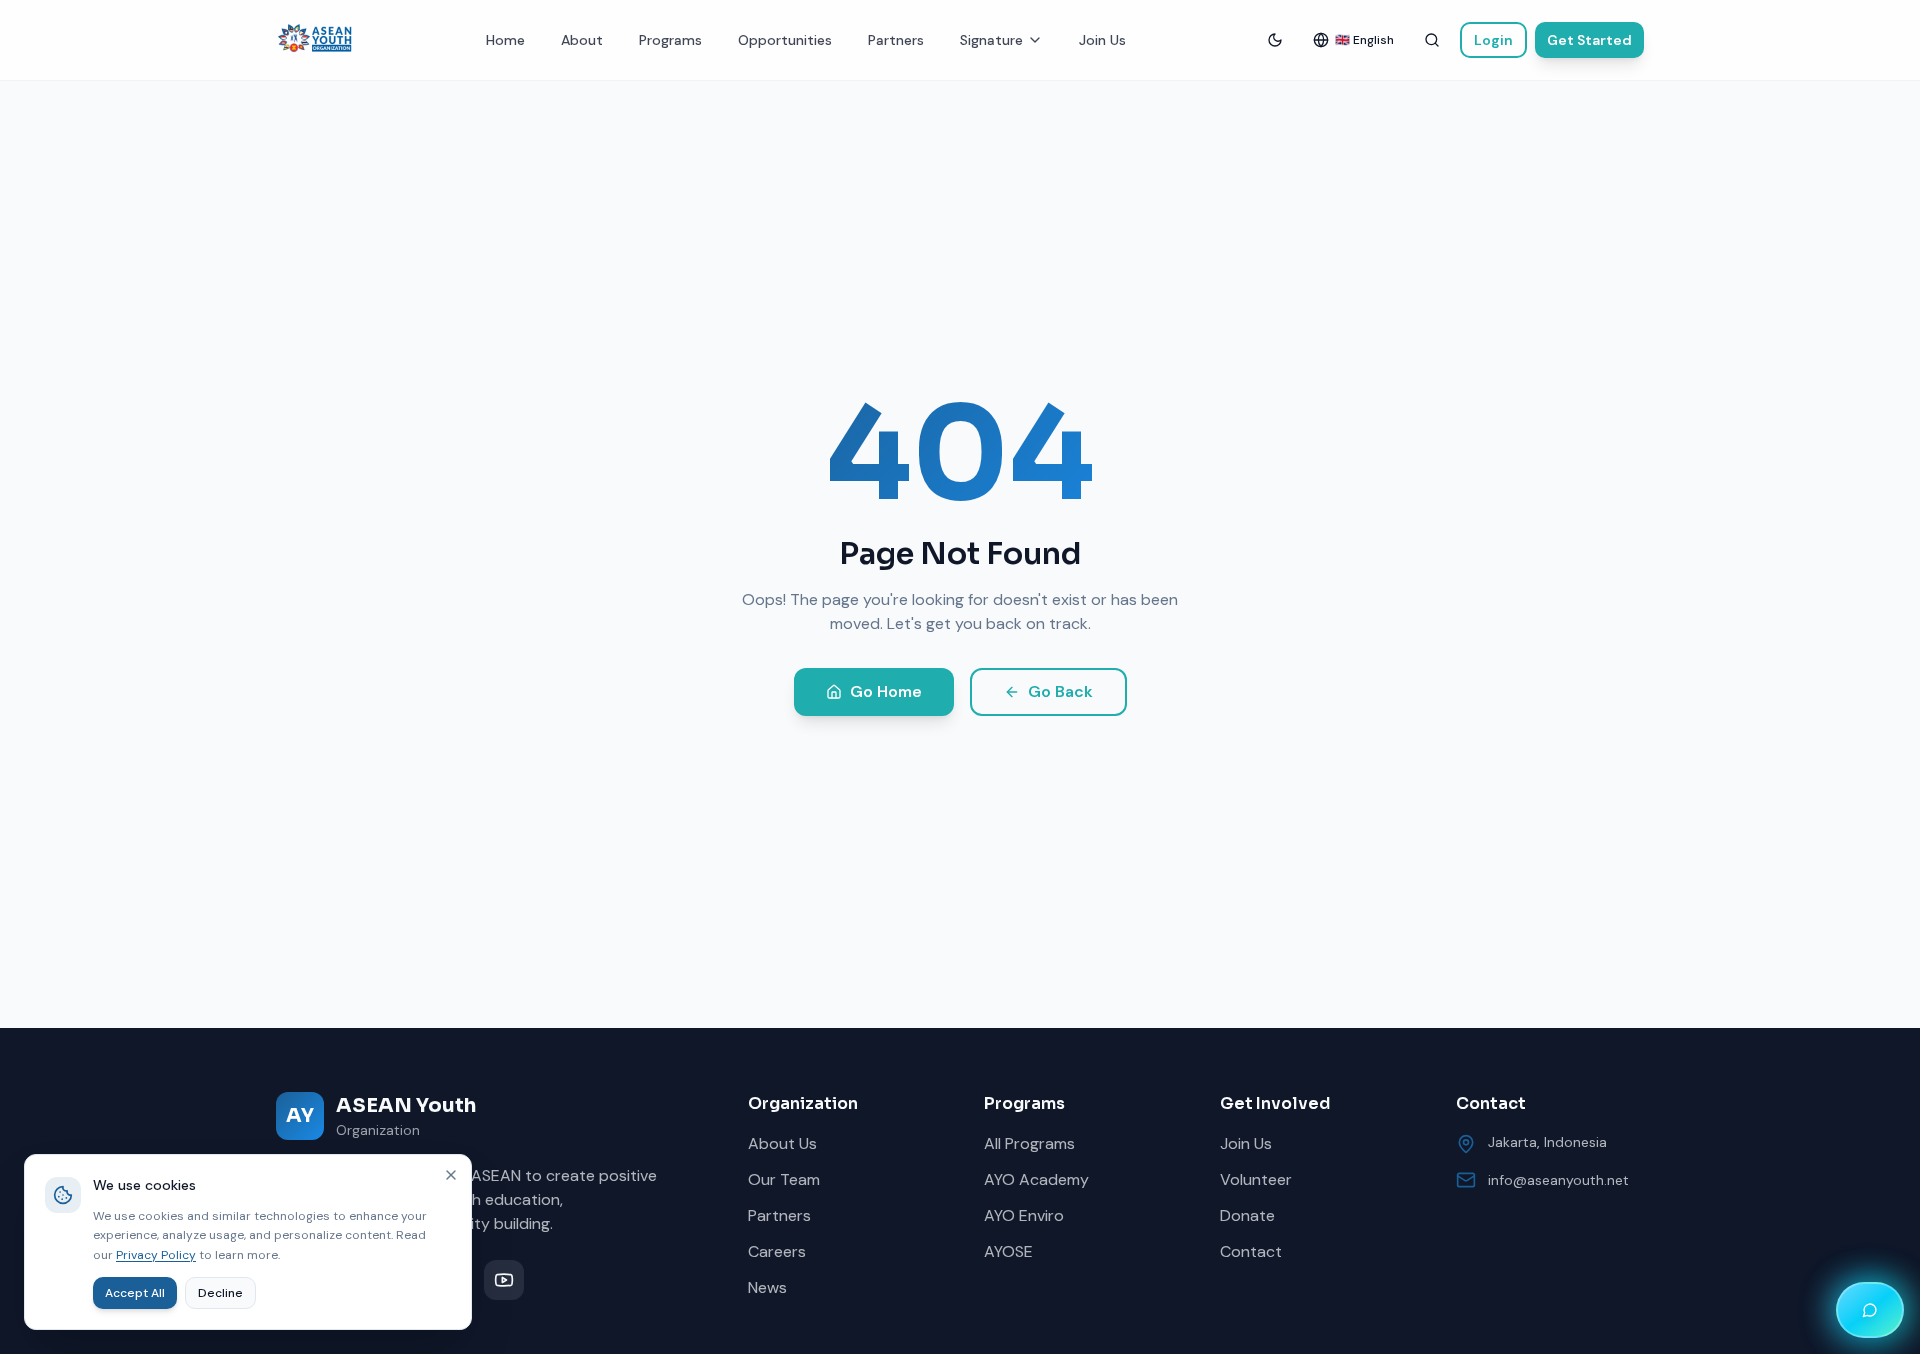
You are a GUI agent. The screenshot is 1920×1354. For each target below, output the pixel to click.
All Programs (1029, 1143)
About (582, 40)
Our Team (784, 1179)
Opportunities (785, 40)
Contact (1251, 1251)
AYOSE (1008, 1251)
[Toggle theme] (1275, 40)
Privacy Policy (156, 1255)
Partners (896, 40)
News (767, 1287)
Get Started (1589, 40)
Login (1493, 40)
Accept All (135, 1293)
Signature (991, 40)
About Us (782, 1143)
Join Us (1102, 40)
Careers (777, 1251)
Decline (220, 1293)
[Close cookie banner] (451, 1175)
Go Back (1060, 691)
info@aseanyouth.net (1558, 1180)
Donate (1247, 1215)
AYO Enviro (1024, 1215)
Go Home (886, 691)
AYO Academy (1036, 1179)
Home (505, 40)
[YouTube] (504, 1280)
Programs (670, 40)
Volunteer (1256, 1179)
